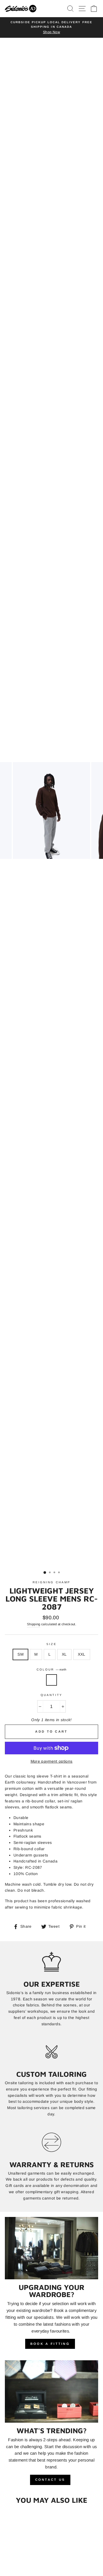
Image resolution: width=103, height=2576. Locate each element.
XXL (82, 1671)
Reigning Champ (51, 1598)
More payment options (52, 1777)
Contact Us (50, 2496)
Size (51, 1660)
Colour (51, 1686)
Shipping (34, 1640)
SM (20, 1671)
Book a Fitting (50, 2360)
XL (64, 1671)
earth (51, 1696)
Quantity (51, 1711)
